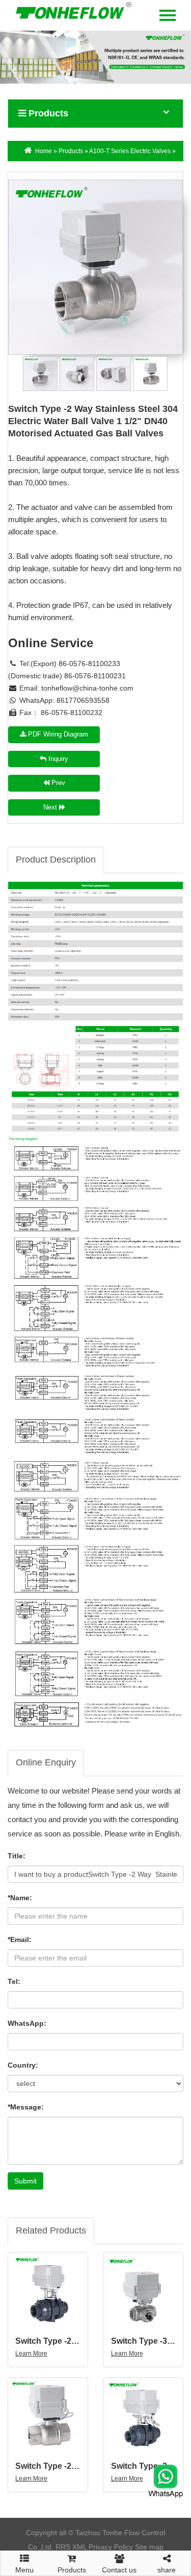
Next (51, 807)
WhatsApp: (27, 2023)
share (167, 2570)
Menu (24, 2567)
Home (44, 151)
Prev (57, 783)
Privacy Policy (111, 2547)
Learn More (31, 2353)
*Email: (20, 1940)
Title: (17, 1856)
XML (79, 2547)
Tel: (14, 1981)
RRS (63, 2547)
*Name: (20, 1898)
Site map (149, 2547)
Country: (23, 2065)
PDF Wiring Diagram (57, 734)
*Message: (26, 2107)
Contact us (119, 2570)
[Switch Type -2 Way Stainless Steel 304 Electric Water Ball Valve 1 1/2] (95, 267)
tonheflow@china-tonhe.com (87, 688)
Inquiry (57, 759)
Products (71, 151)
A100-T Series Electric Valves (130, 151)
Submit (25, 2181)
